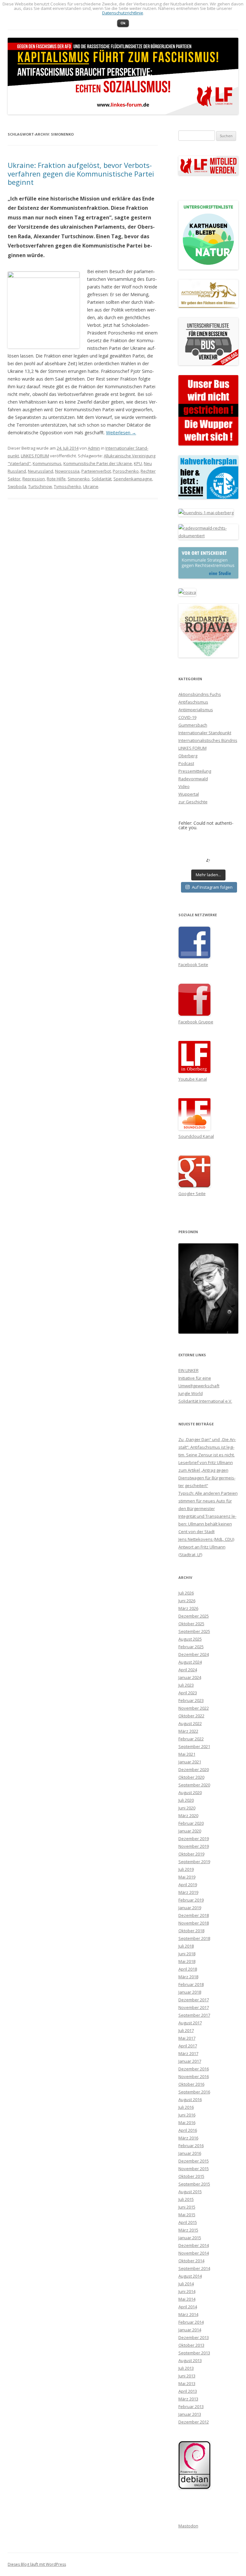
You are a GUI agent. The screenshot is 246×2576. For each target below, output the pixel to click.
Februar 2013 (191, 2407)
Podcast (186, 763)
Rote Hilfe (56, 479)
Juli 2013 (186, 2368)
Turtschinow (40, 486)
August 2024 (190, 1662)
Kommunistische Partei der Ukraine (98, 463)
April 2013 (188, 2391)
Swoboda (17, 486)
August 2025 (190, 1639)
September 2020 (194, 1785)
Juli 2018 (186, 1946)
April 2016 (188, 2130)
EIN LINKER (189, 1370)
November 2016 (194, 2076)
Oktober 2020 (191, 1777)
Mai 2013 (187, 2383)
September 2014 (194, 2268)
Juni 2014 (187, 2291)
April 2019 (188, 1885)
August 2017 (190, 2023)
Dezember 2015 (194, 2161)
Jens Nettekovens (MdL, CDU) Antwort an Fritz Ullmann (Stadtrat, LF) (206, 1547)
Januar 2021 (190, 1762)
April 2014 (188, 2307)
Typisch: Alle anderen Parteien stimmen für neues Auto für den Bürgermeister (208, 1501)
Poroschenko (126, 471)
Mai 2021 (187, 1754)
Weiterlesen (121, 433)
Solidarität (102, 479)
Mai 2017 (187, 2038)
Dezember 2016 (194, 2069)
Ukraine (91, 486)
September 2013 (194, 2353)
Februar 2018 (191, 1984)
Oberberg (188, 756)
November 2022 (194, 1708)
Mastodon (188, 2526)
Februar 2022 (191, 1739)
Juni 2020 (187, 1808)
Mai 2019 (187, 1877)
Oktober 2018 (191, 1931)
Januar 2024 (190, 1677)
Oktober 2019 (191, 1854)
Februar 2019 (191, 1900)
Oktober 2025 (191, 1624)
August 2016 (190, 2099)
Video (184, 786)
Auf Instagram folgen (212, 887)
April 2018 (188, 1969)
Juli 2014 (186, 2284)
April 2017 (188, 2046)
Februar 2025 (191, 1647)
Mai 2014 (187, 2299)
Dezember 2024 (194, 1654)
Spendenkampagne (133, 479)
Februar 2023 (191, 1700)
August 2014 (190, 2276)
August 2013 (190, 2360)
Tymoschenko (67, 486)
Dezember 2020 (194, 1769)
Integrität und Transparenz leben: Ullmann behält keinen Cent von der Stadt (207, 1524)
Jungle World (191, 1393)
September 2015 (194, 2184)
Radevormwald (193, 779)
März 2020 (188, 1816)
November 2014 (194, 2253)
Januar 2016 (190, 2153)
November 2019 (194, 1846)
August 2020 (190, 1792)
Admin (94, 448)
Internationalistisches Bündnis (208, 740)
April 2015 (188, 2222)
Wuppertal (189, 794)
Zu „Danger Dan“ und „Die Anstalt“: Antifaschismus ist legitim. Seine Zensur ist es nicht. (207, 1447)
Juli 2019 (186, 1869)
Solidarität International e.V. (205, 1401)
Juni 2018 (187, 1954)
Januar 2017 (190, 2061)
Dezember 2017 (194, 2000)
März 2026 (188, 1608)
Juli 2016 (186, 2107)
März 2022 (188, 1731)
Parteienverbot (96, 471)
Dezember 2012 (194, 2422)
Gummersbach (193, 725)
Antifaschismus (193, 702)
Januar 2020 (190, 1831)
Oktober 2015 (191, 2176)
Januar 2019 (190, 1908)
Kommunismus (47, 463)
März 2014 (188, 2314)
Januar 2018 (190, 1992)
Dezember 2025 (194, 1616)
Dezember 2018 (194, 1915)
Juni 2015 (187, 2207)
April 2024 (188, 1670)
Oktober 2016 (191, 2084)
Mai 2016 (187, 2123)
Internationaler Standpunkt (205, 733)
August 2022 (190, 1723)
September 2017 (194, 2015)
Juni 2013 (187, 2376)
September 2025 (194, 1631)
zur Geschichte (193, 802)
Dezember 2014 (194, 2245)
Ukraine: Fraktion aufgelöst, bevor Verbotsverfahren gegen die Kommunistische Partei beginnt (81, 173)
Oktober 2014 (191, 2261)
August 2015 (190, 2192)
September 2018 (194, 1938)
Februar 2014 (191, 2322)
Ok (123, 23)
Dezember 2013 (194, 2337)
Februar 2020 (191, 1823)
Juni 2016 (187, 2115)
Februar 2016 (191, 2146)
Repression (34, 479)
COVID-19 (187, 717)
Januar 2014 (190, 2330)
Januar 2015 (190, 2238)
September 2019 (194, 1862)
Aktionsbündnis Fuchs (200, 694)
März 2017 (188, 2053)
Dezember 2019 (194, 1839)
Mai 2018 (187, 1961)
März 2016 (188, 2138)
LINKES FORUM (35, 456)
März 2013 (188, 2399)
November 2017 (194, 2007)
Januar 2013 (190, 2414)
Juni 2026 (187, 1601)
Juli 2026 (186, 1593)
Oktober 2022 (191, 1716)
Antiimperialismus (196, 710)
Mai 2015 (187, 2215)
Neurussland (41, 471)
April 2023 (188, 1693)
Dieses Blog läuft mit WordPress (37, 2564)
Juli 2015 (186, 2199)
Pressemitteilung (195, 771)
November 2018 (194, 1923)
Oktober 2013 (191, 2345)
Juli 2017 (186, 2030)
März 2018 (188, 1977)
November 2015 (194, 2169)
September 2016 (194, 2092)
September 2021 (194, 1746)
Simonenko (79, 479)
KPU (138, 463)
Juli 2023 (186, 1685)
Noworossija (67, 471)
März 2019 (188, 1892)
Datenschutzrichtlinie (123, 13)
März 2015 (188, 2230)
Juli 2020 (186, 1800)
